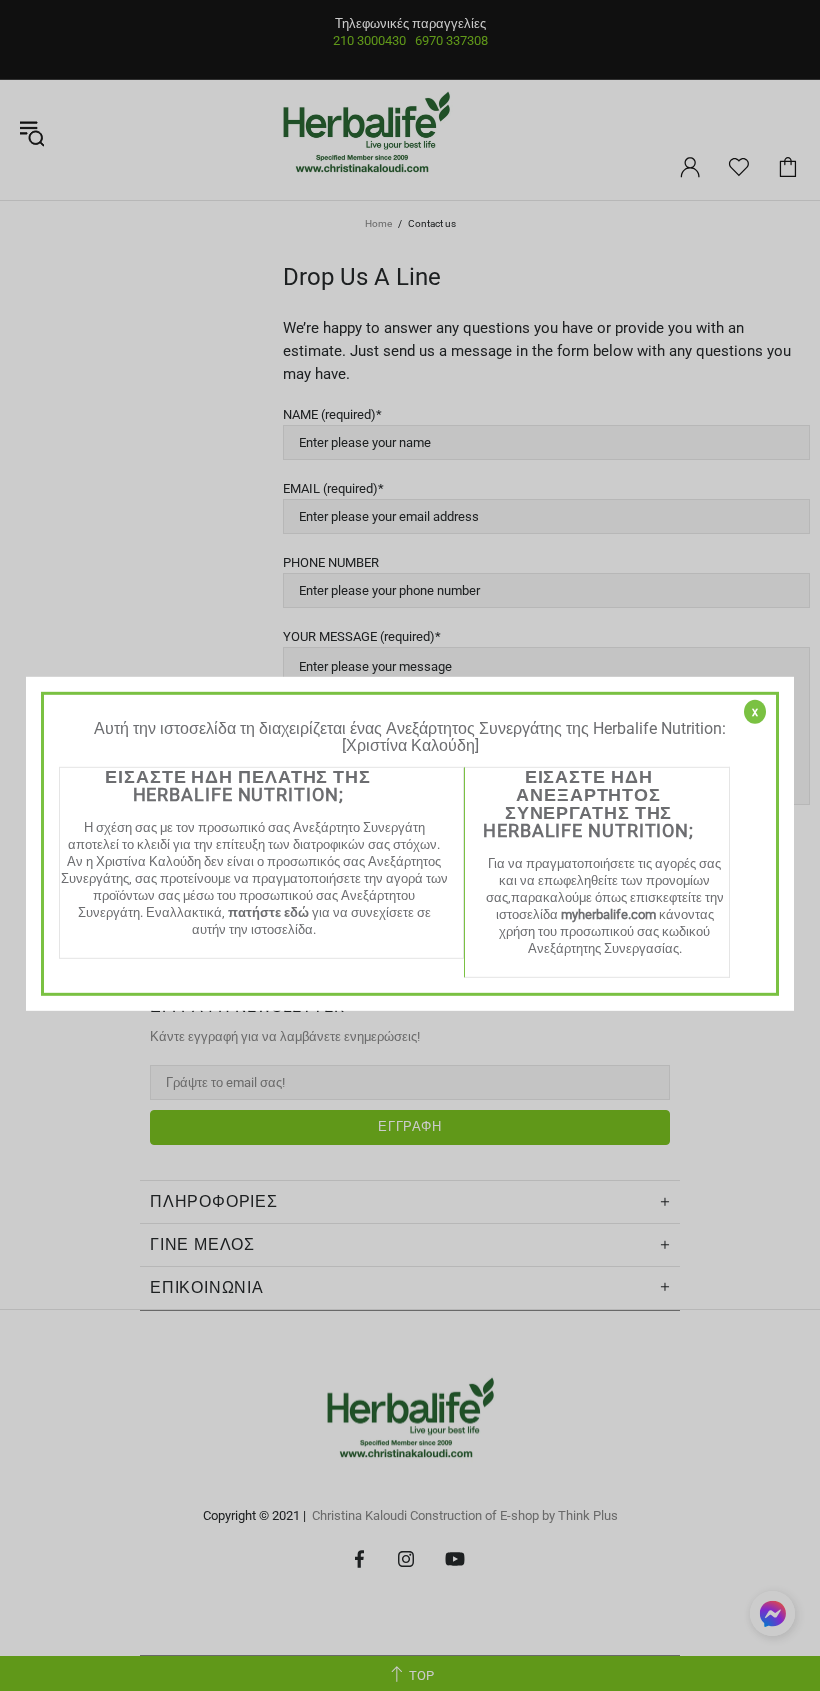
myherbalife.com (608, 914)
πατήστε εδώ (268, 912)
